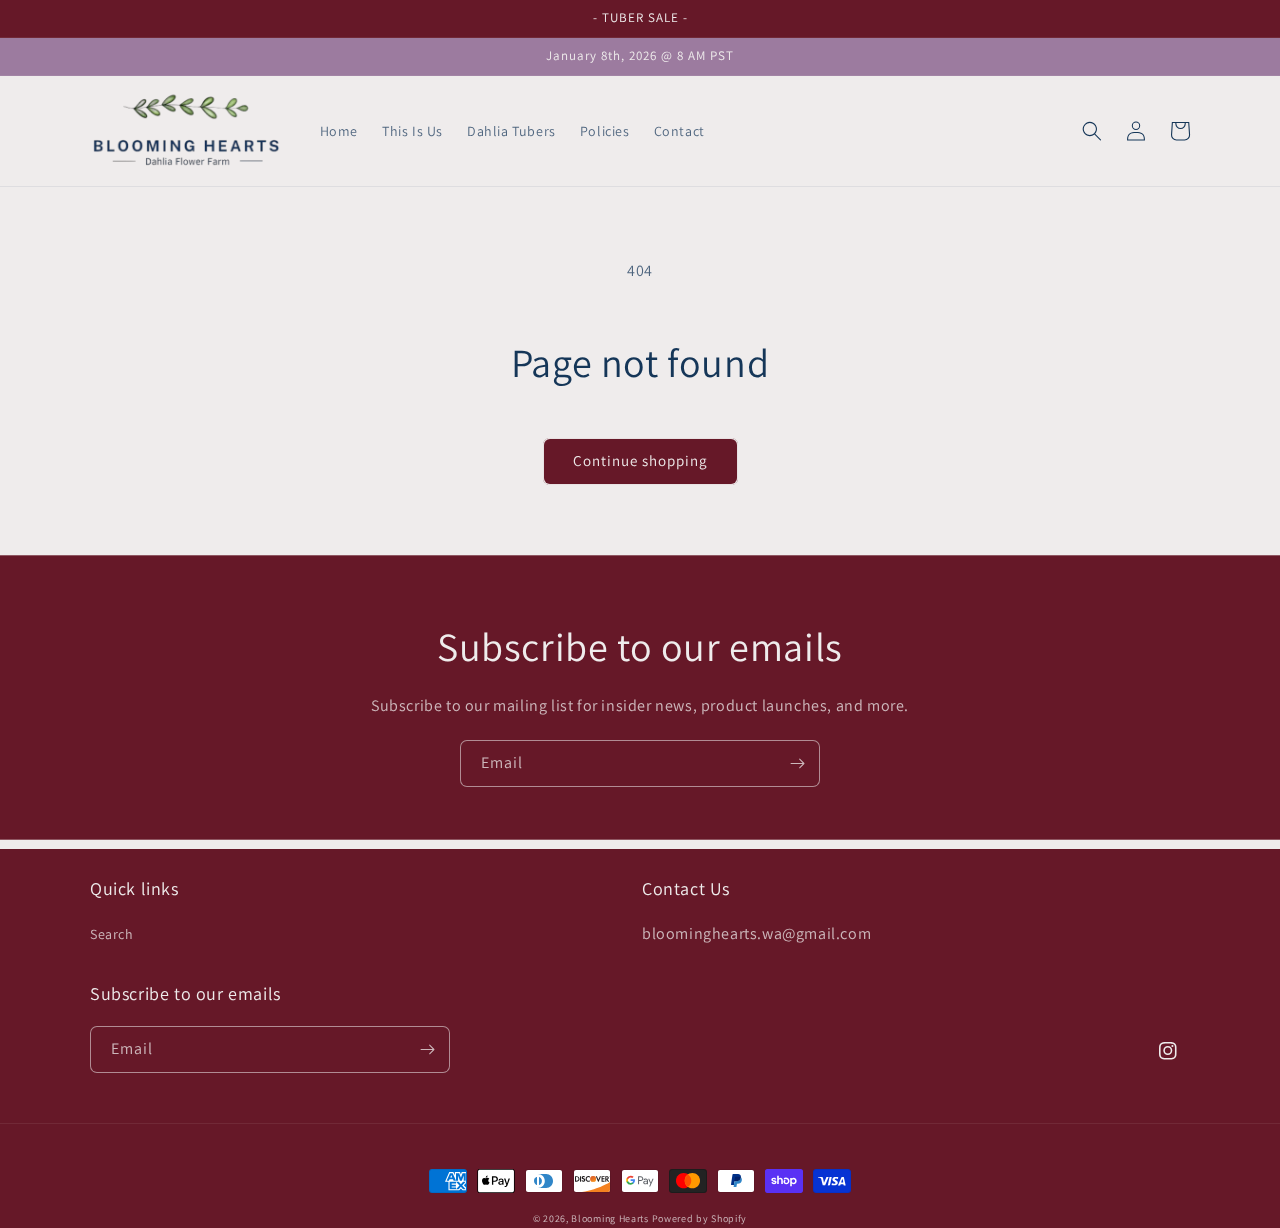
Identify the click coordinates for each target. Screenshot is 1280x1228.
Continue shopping (640, 460)
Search (112, 934)
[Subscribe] (797, 763)
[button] (1092, 131)
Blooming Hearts (610, 1218)
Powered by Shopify (700, 1218)
